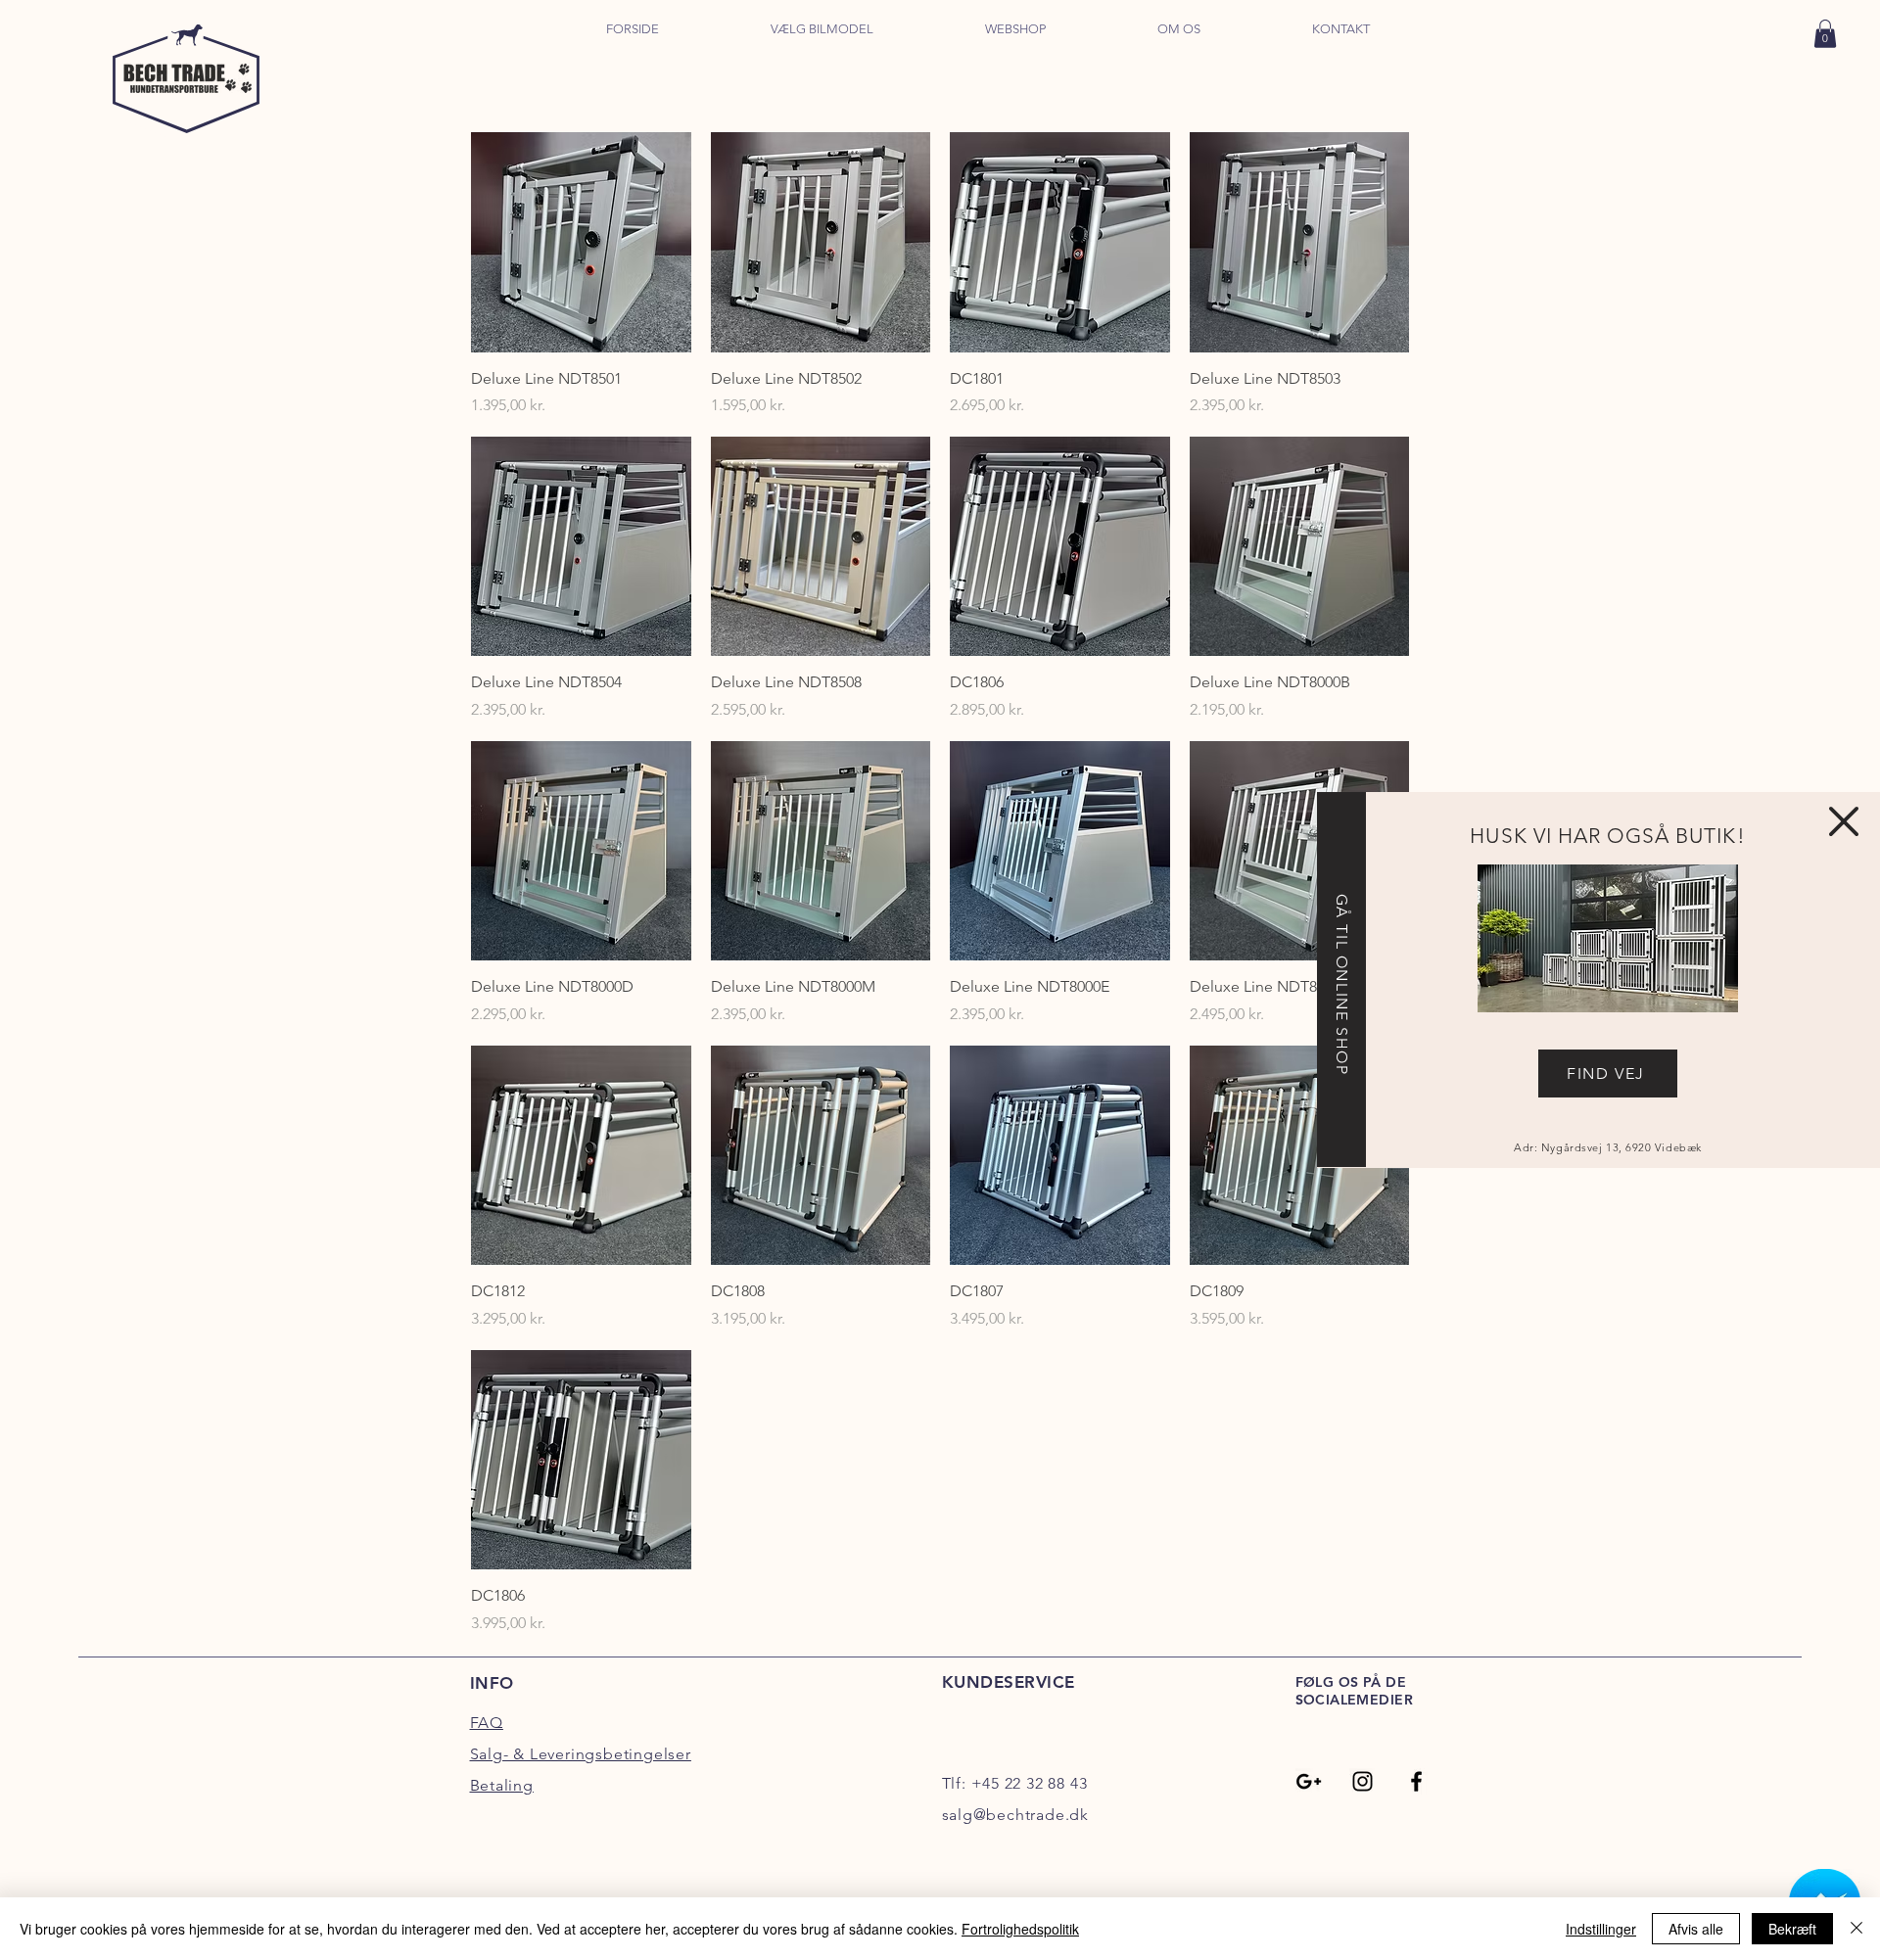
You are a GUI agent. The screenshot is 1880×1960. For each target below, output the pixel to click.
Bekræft (1792, 1929)
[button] (1844, 821)
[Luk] (1856, 1929)
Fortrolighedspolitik (1020, 1929)
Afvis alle (1696, 1929)
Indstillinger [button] (1601, 1929)
